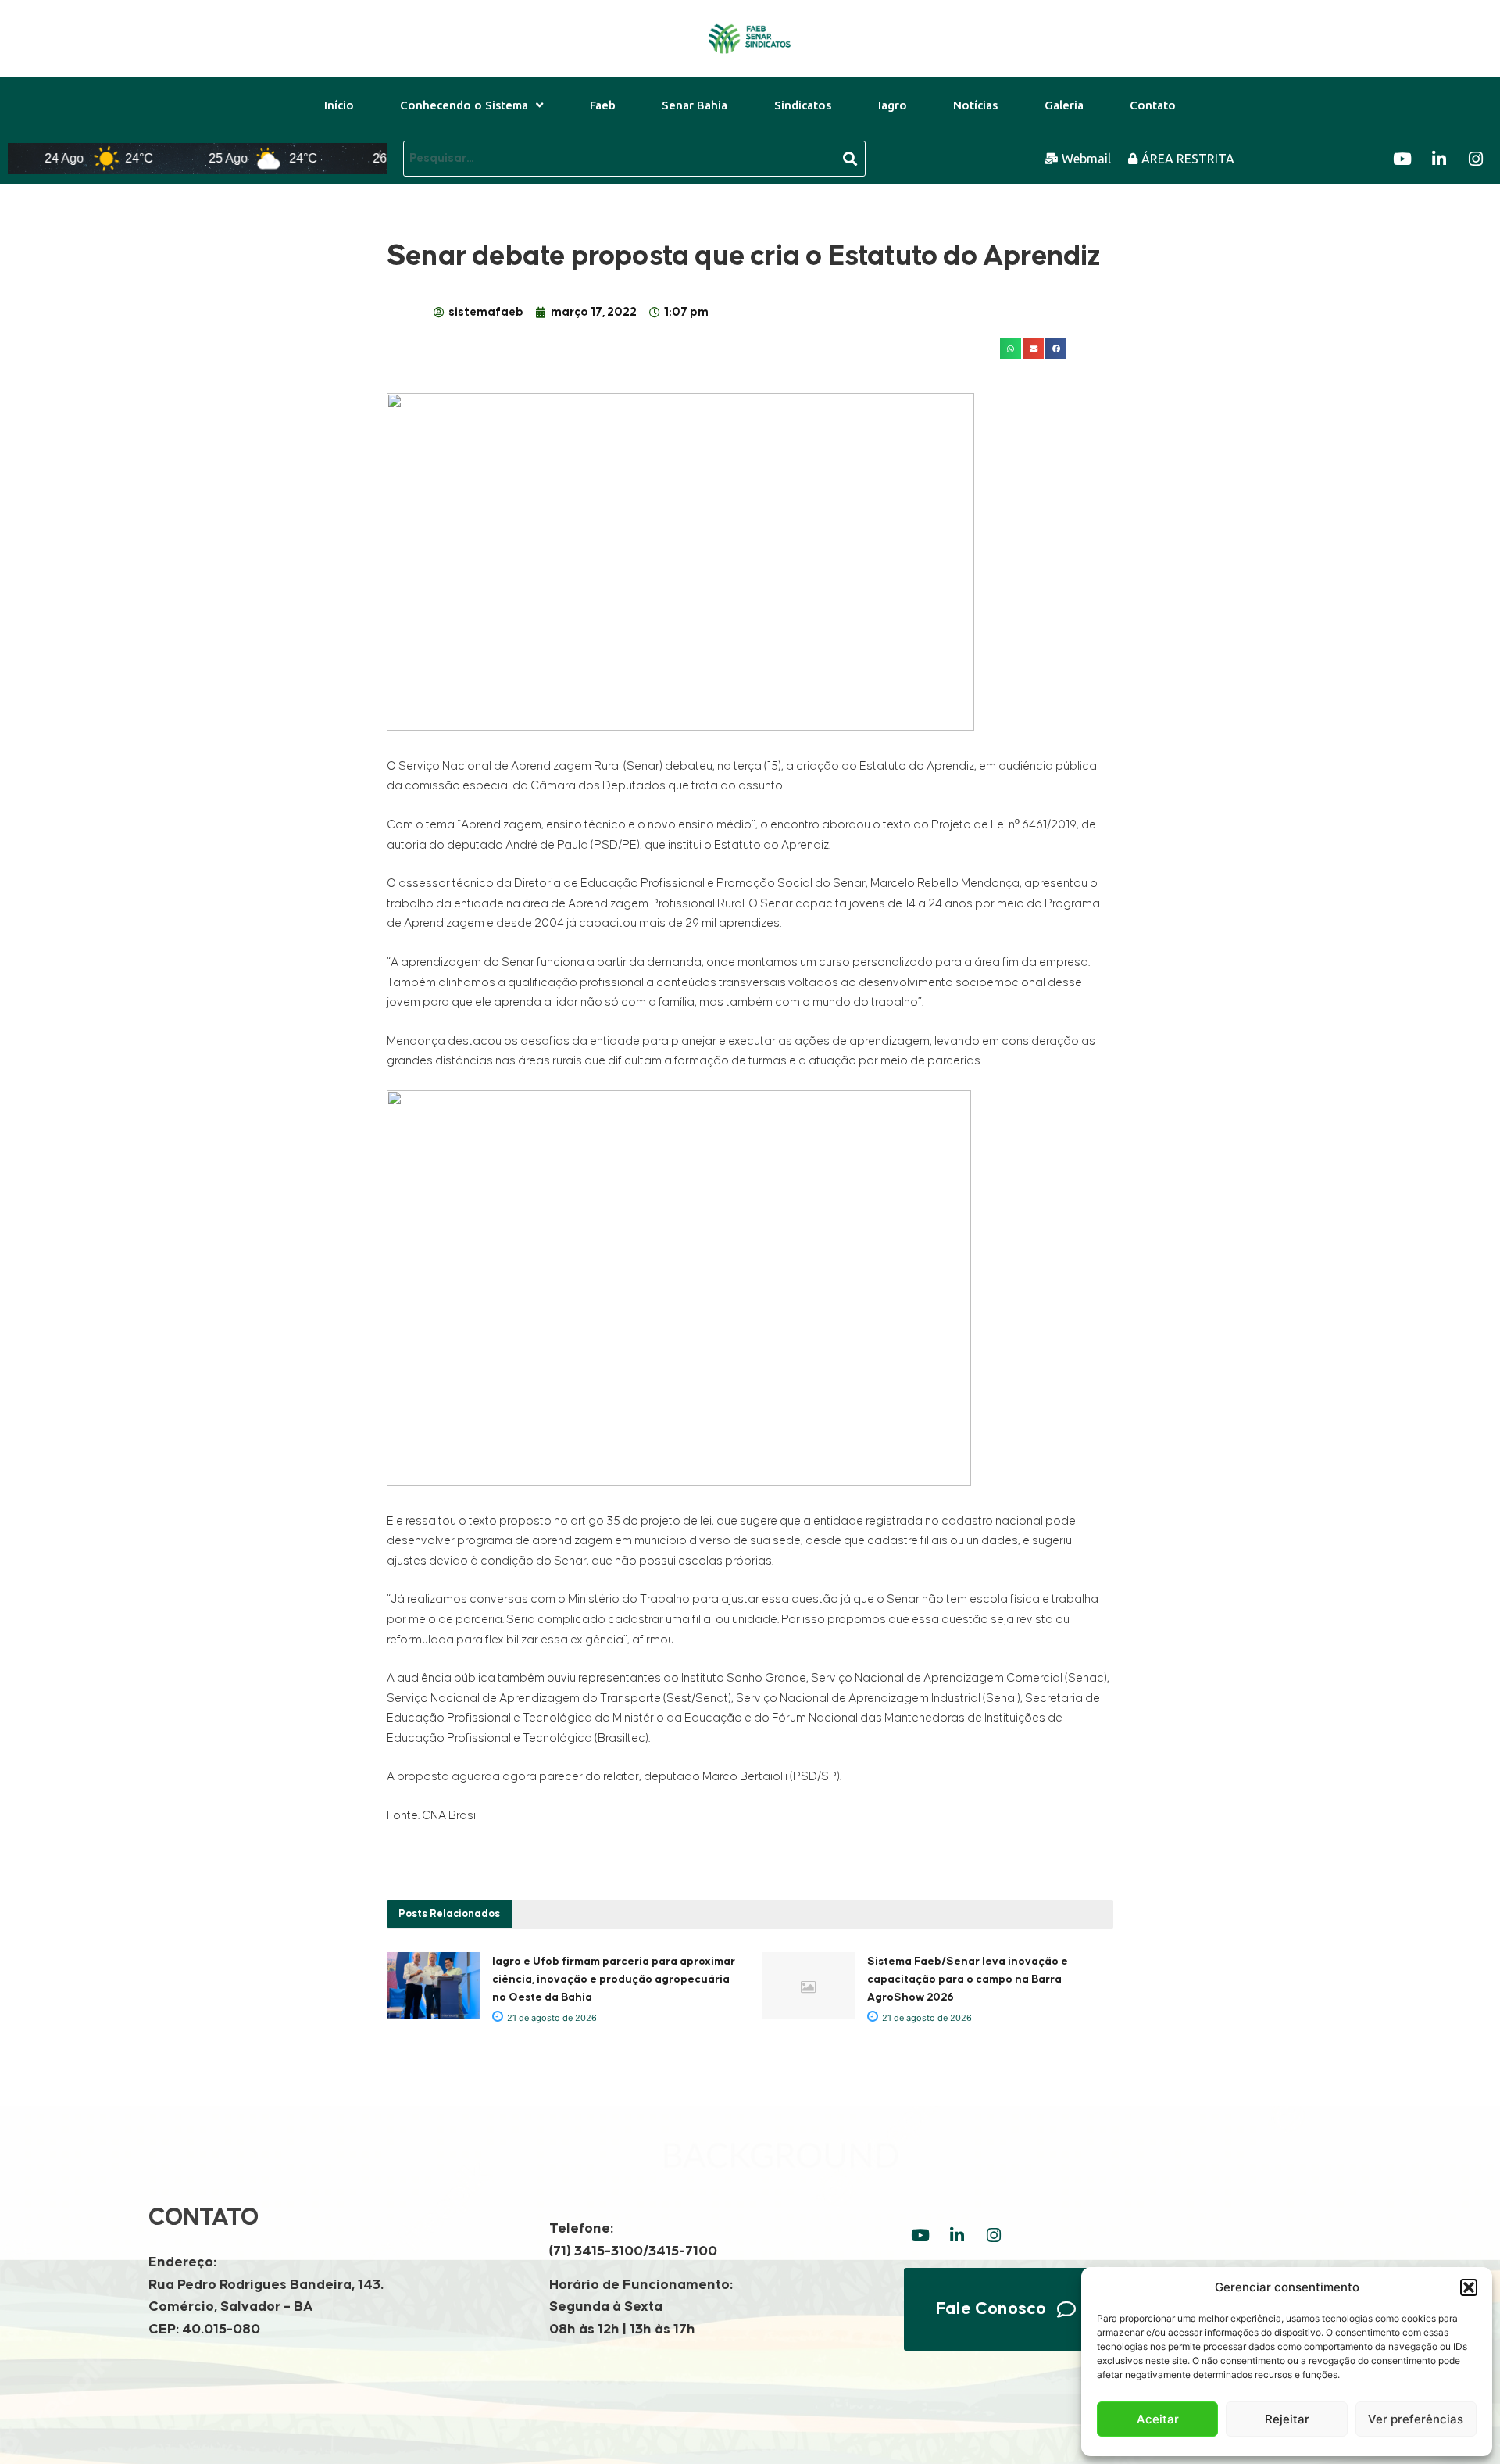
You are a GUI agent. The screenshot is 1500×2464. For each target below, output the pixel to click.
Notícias (975, 105)
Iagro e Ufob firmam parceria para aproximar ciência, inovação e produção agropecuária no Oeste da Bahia (614, 1979)
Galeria (1064, 105)
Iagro (893, 105)
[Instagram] (1476, 159)
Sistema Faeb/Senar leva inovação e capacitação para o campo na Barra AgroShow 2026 (968, 1979)
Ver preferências (1416, 2419)
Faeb (603, 105)
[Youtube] (1402, 159)
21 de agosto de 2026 (551, 2018)
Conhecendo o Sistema (464, 105)
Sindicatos (803, 105)
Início (339, 105)
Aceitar (1158, 2419)
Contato (1153, 105)
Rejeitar (1287, 2419)
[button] (1469, 2287)
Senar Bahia (695, 105)
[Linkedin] (1439, 159)
